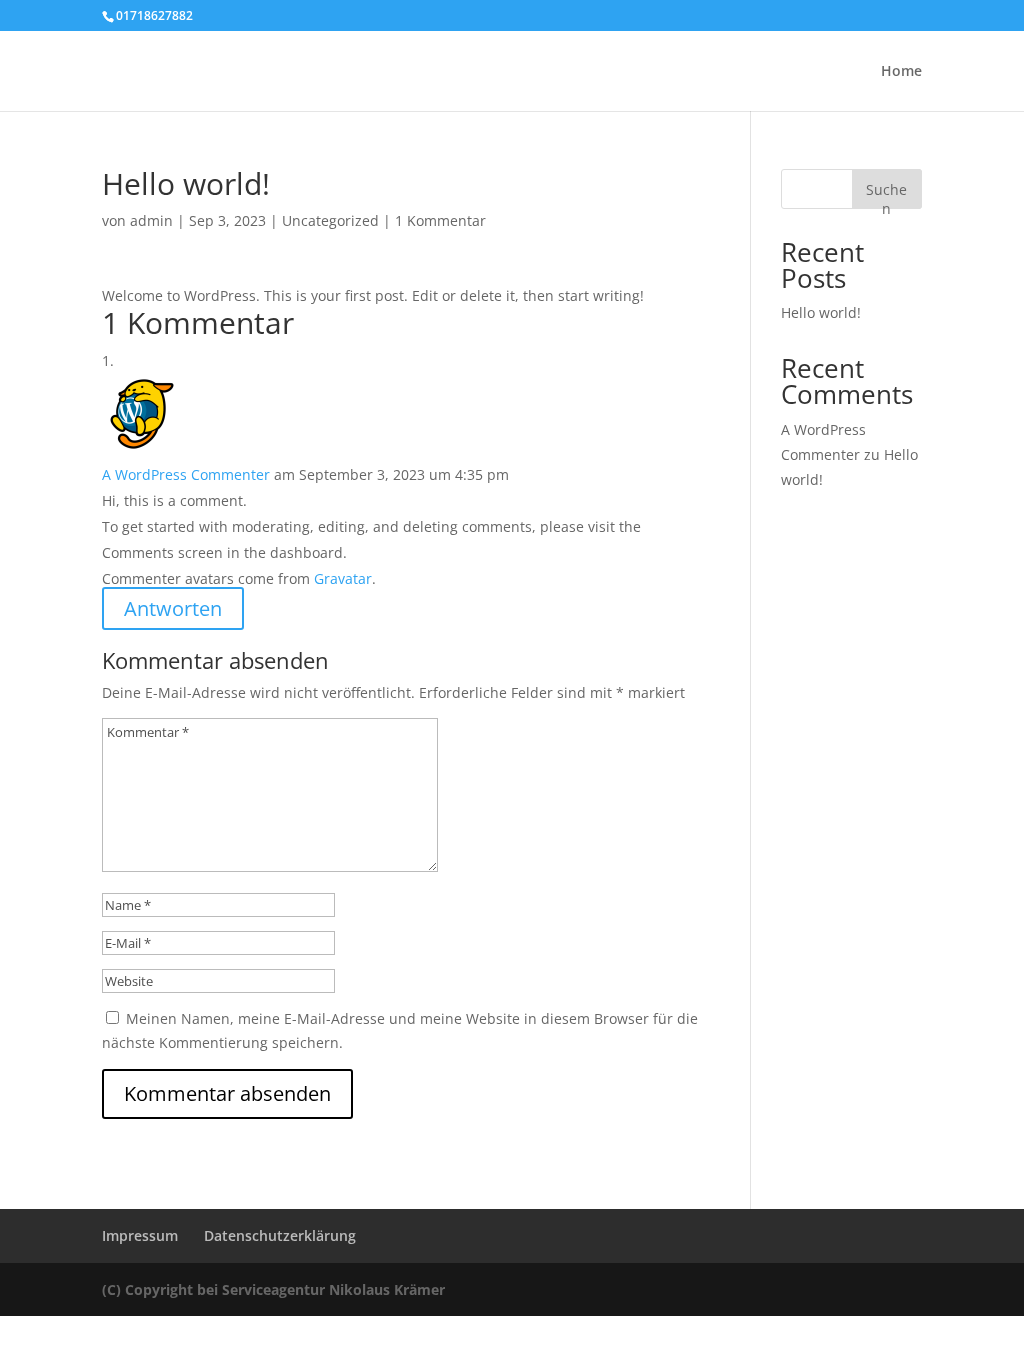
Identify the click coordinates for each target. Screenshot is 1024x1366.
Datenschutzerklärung (280, 1235)
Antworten (173, 608)
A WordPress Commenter (186, 474)
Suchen (886, 194)
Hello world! (821, 312)
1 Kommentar (440, 220)
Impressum (140, 1235)
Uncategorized (330, 220)
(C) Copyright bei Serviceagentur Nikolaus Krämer (273, 1289)
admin (151, 220)
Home (901, 72)
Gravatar (343, 578)
